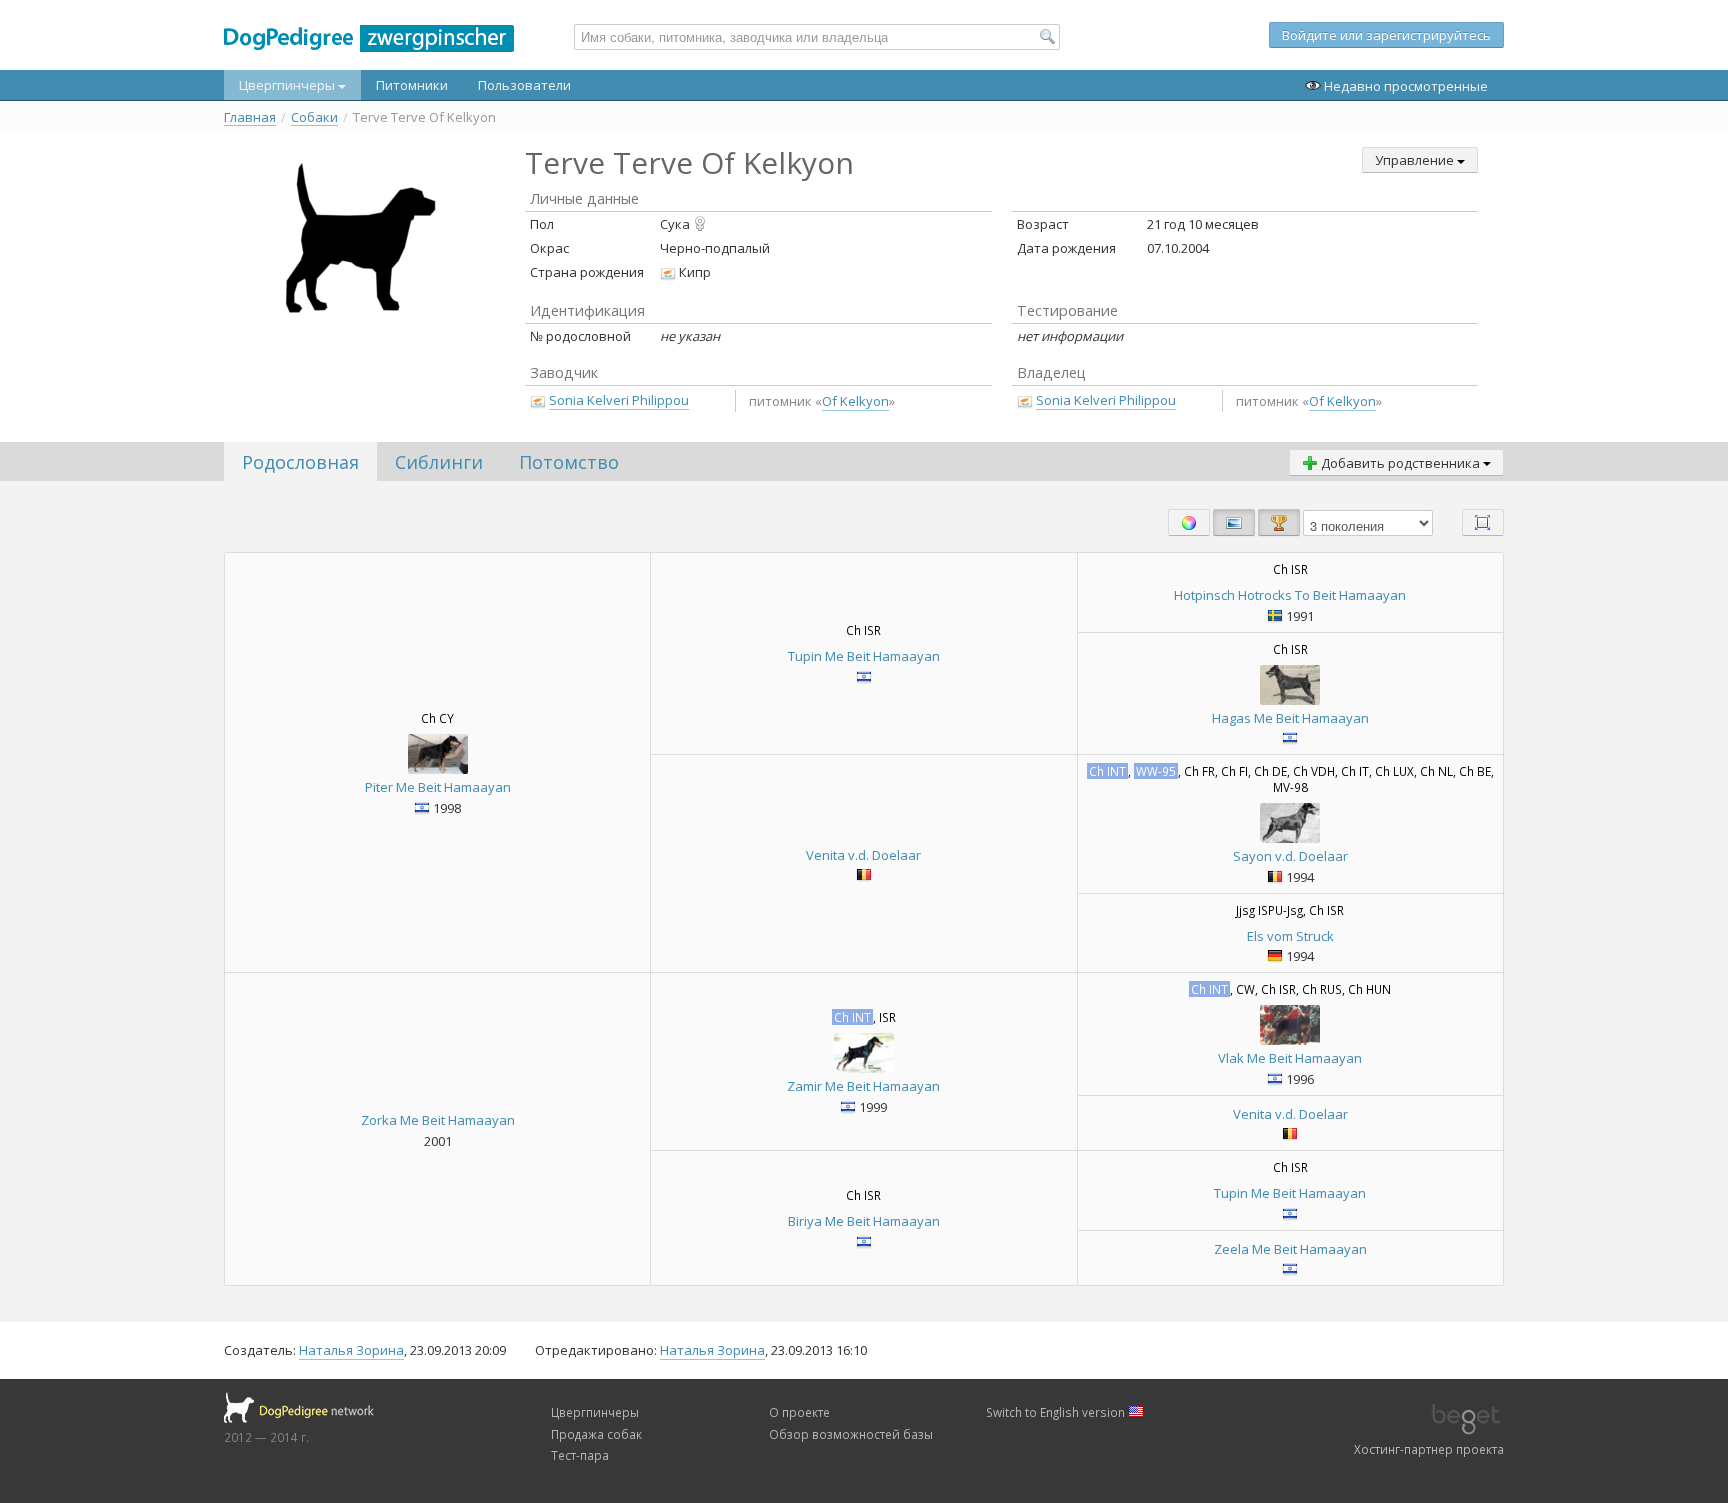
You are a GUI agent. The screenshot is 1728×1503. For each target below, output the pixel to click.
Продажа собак (596, 1434)
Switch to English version (1057, 1412)
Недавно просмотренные (1404, 86)
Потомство (569, 462)
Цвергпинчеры (288, 85)
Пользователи (524, 85)
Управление (1416, 160)
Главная (250, 117)
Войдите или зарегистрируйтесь (1386, 35)
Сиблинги (439, 462)
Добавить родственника (1400, 463)
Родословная (300, 462)
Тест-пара (580, 1455)
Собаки (314, 117)
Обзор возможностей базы (851, 1434)
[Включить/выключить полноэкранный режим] (1483, 522)
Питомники (412, 85)
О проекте (799, 1412)
